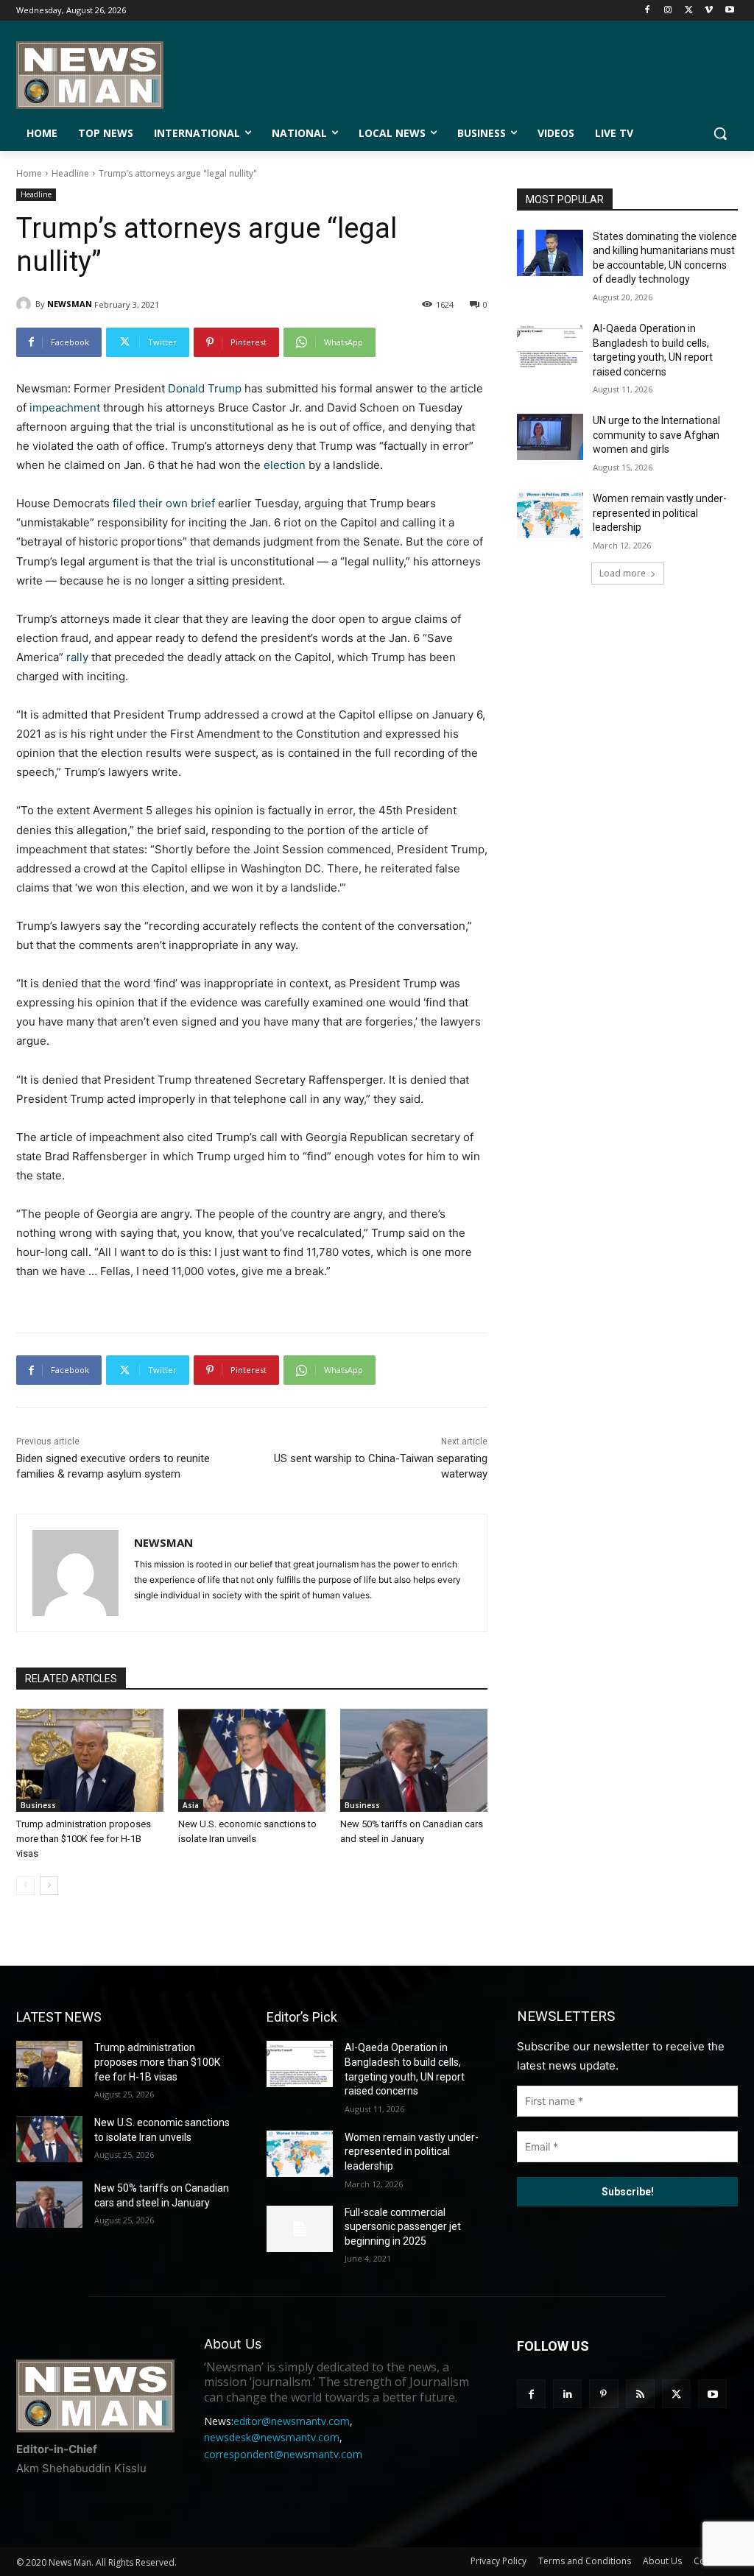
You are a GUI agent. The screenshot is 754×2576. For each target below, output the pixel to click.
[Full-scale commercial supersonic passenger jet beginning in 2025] (300, 2229)
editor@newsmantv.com (292, 2421)
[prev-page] (25, 1885)
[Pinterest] (603, 2394)
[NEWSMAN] (26, 304)
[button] (720, 133)
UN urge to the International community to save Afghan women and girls (656, 435)
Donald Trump (205, 388)
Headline (70, 173)
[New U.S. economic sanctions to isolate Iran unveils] (252, 1760)
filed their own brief (164, 503)
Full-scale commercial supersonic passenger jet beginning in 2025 (403, 2227)
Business (38, 1805)
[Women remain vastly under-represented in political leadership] (550, 515)
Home (29, 173)
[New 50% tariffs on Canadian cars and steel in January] (414, 1760)
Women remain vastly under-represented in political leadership (660, 513)
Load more (623, 573)
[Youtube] (729, 11)
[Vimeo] (709, 11)
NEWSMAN (70, 304)
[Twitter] (689, 11)
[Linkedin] (567, 2394)
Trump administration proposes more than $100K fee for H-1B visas (84, 1839)
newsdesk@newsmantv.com (272, 2437)
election (285, 465)
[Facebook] (648, 11)
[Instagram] (668, 11)
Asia (191, 1805)
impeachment (65, 407)
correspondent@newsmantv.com (283, 2454)
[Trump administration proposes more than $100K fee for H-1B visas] (90, 1760)
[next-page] (49, 1885)
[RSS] (640, 2394)
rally (77, 657)
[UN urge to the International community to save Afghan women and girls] (550, 437)
